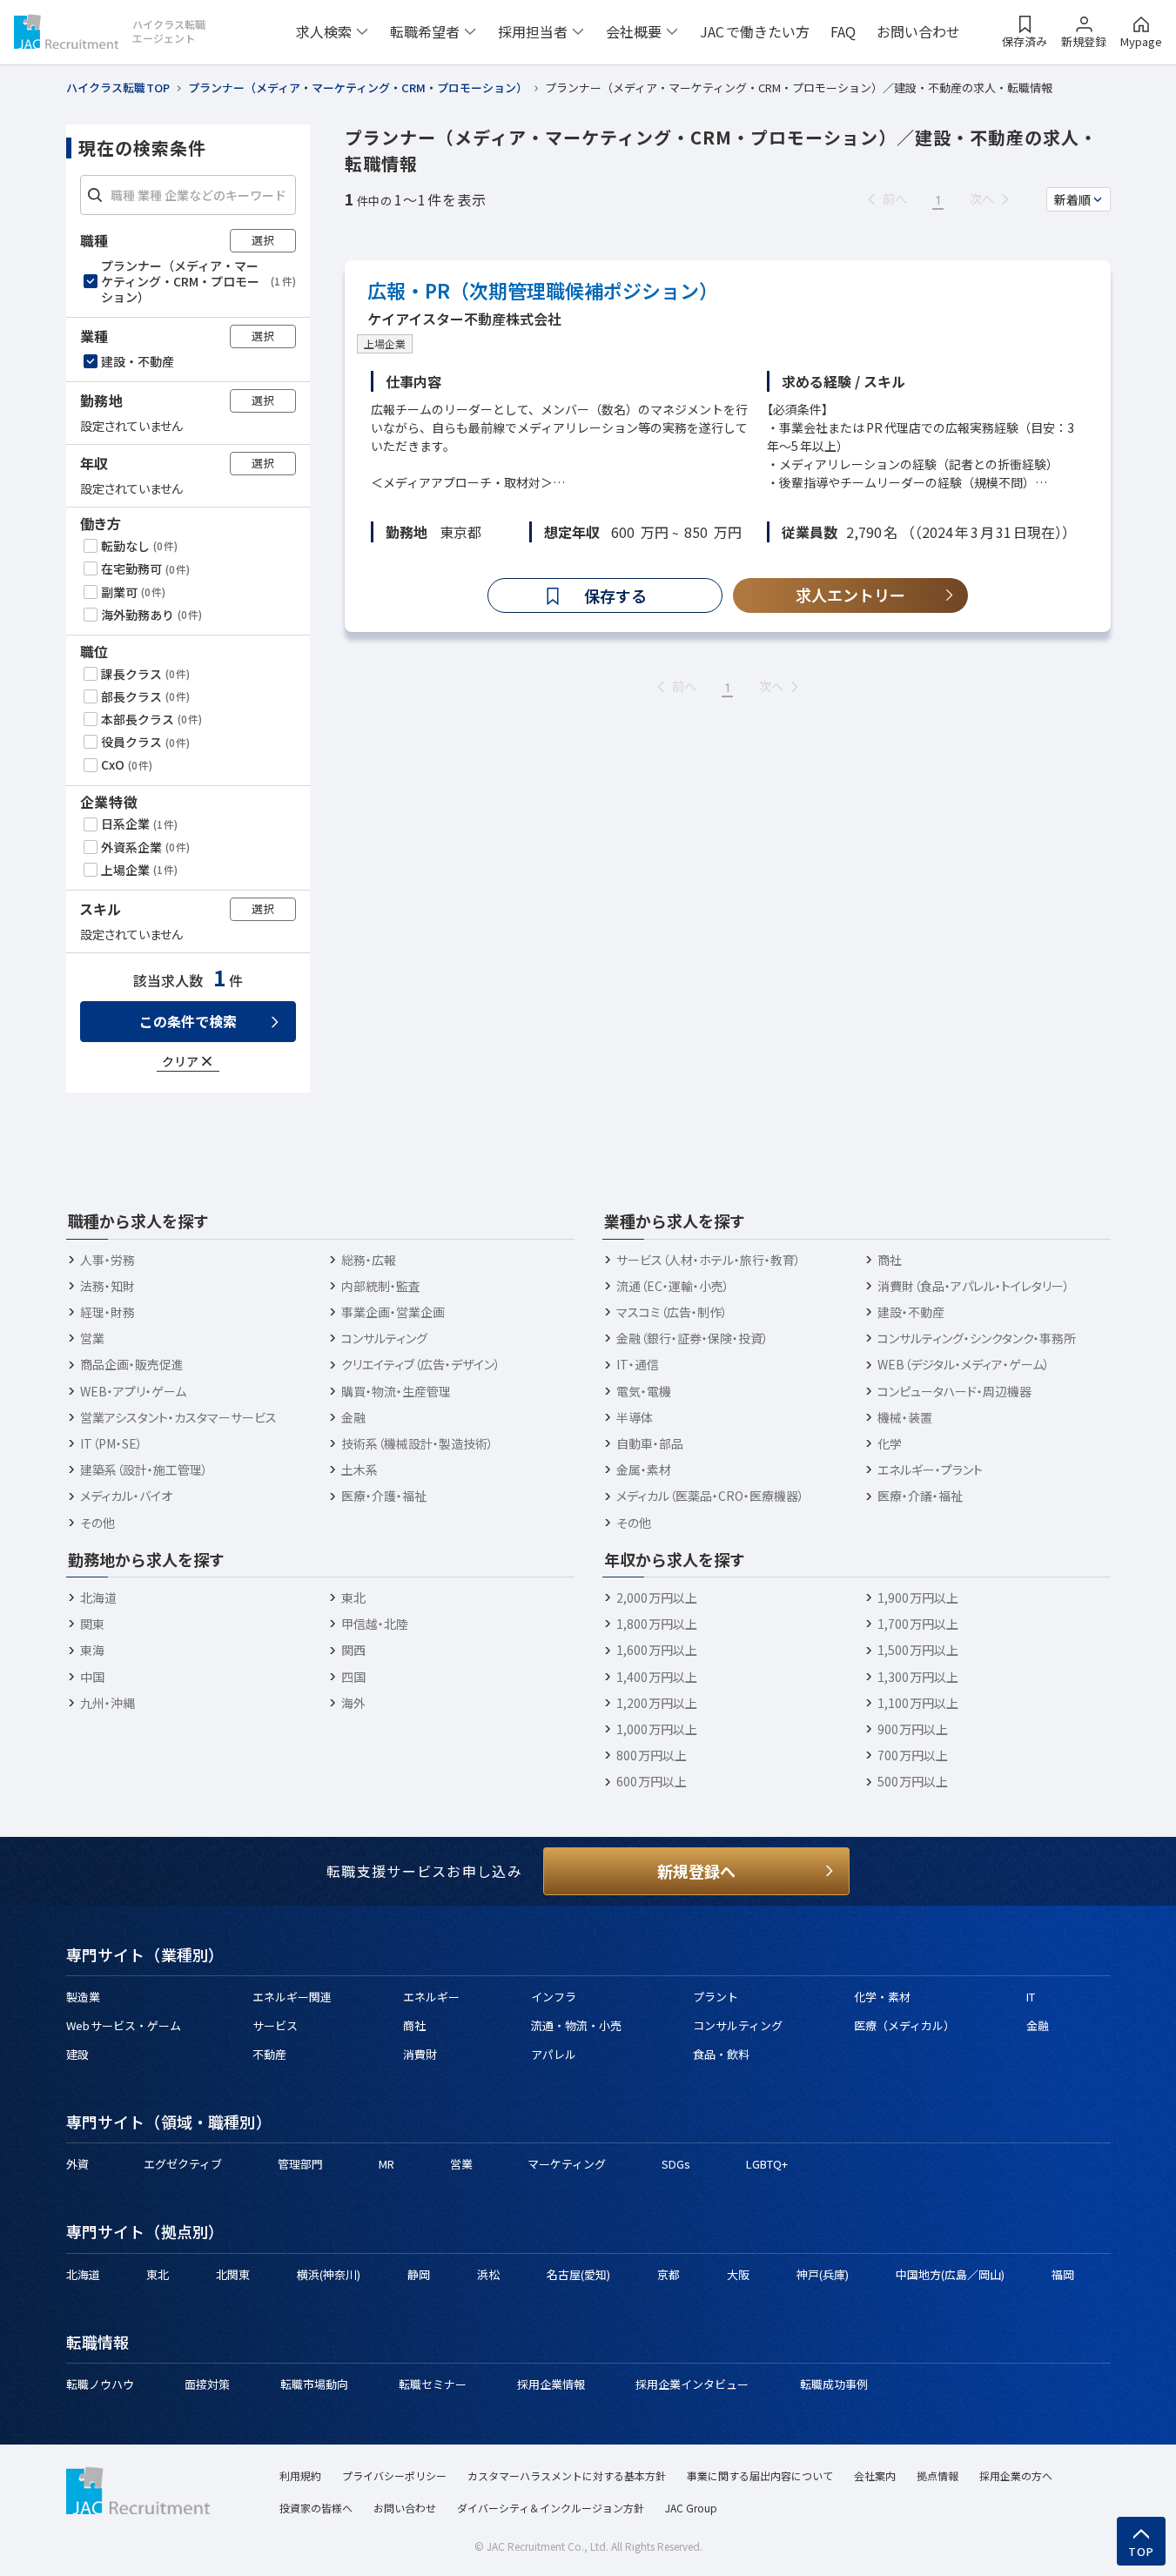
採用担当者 (533, 31)
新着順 (1072, 199)
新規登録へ (696, 1871)
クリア (180, 1061)
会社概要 (634, 31)
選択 (263, 240)
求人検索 (324, 31)
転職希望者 (425, 31)
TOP (1142, 2552)
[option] (190, 282)
